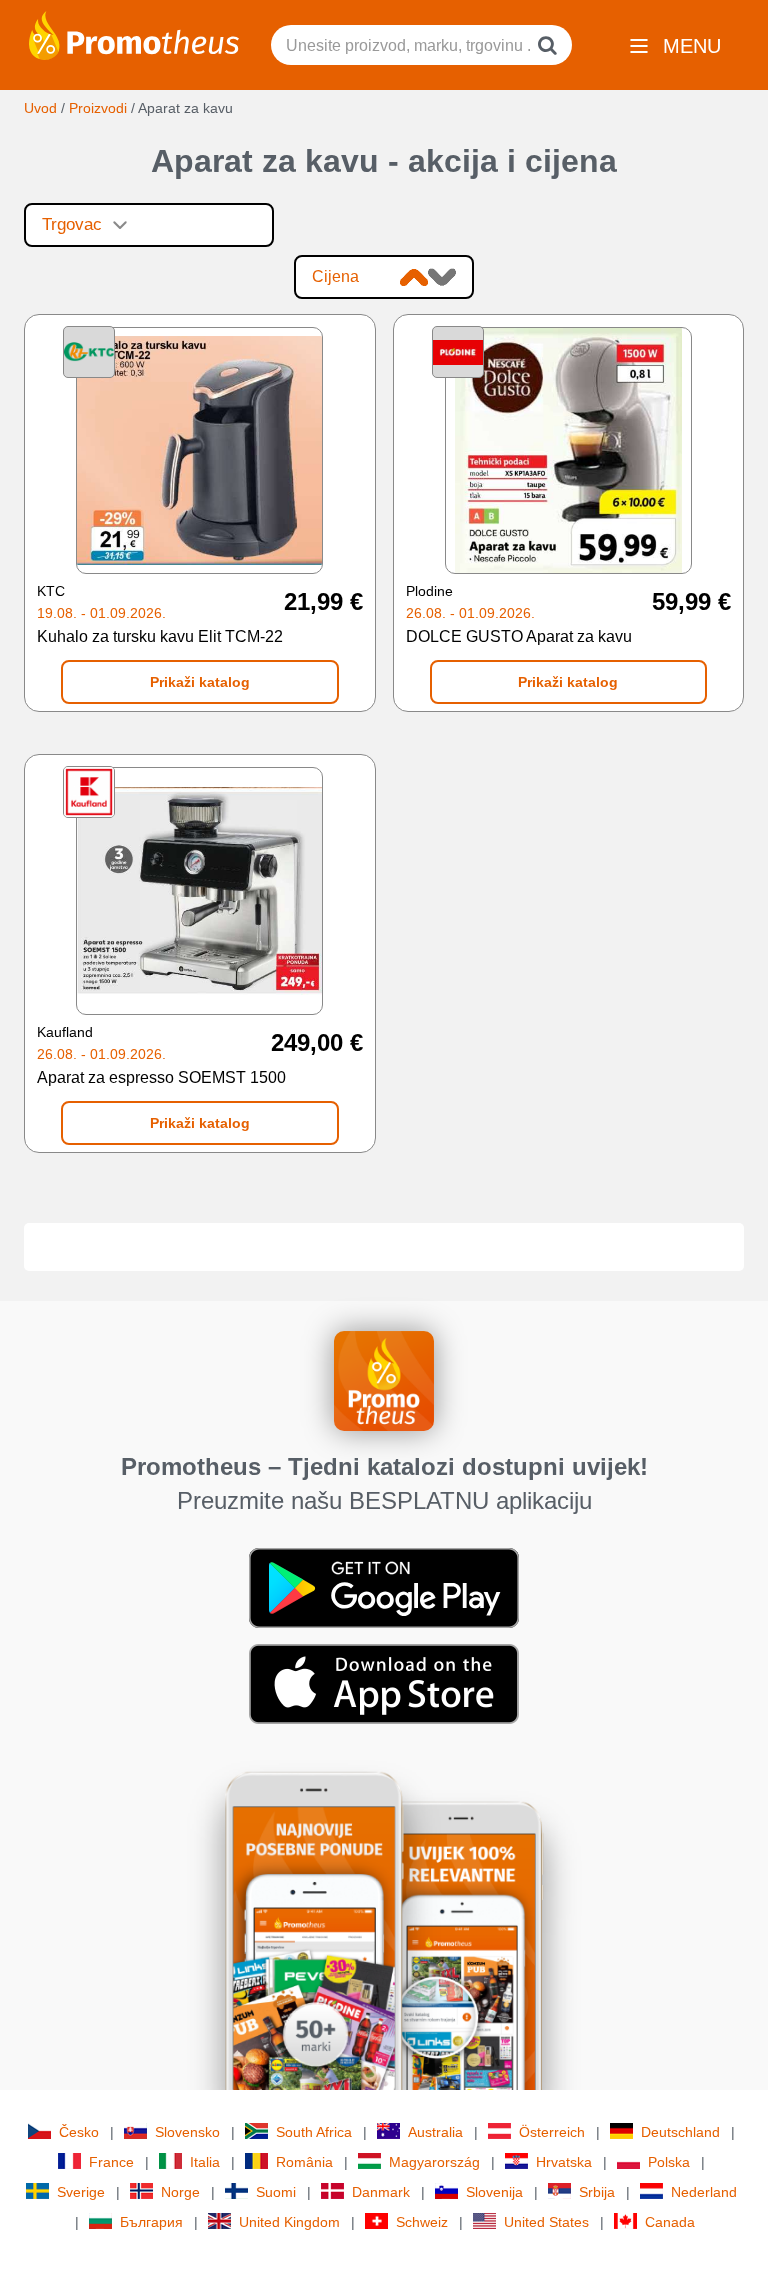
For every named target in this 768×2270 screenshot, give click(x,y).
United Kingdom (289, 2222)
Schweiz (422, 2222)
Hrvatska (564, 2162)
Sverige (81, 2192)
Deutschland (680, 2132)
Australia (435, 2132)
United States (546, 2222)
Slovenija (494, 2192)
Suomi (276, 2192)
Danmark (381, 2192)
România (304, 2162)
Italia (205, 2162)
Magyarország (434, 2162)
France (111, 2162)
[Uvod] (134, 34)
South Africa (314, 2132)
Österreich (552, 2132)
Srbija (597, 2192)
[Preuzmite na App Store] (384, 1682)
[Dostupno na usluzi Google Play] (384, 1586)
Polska (669, 2162)
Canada (670, 2222)
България (151, 2222)
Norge (180, 2192)
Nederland (704, 2192)
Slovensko (187, 2132)
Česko (79, 2132)
